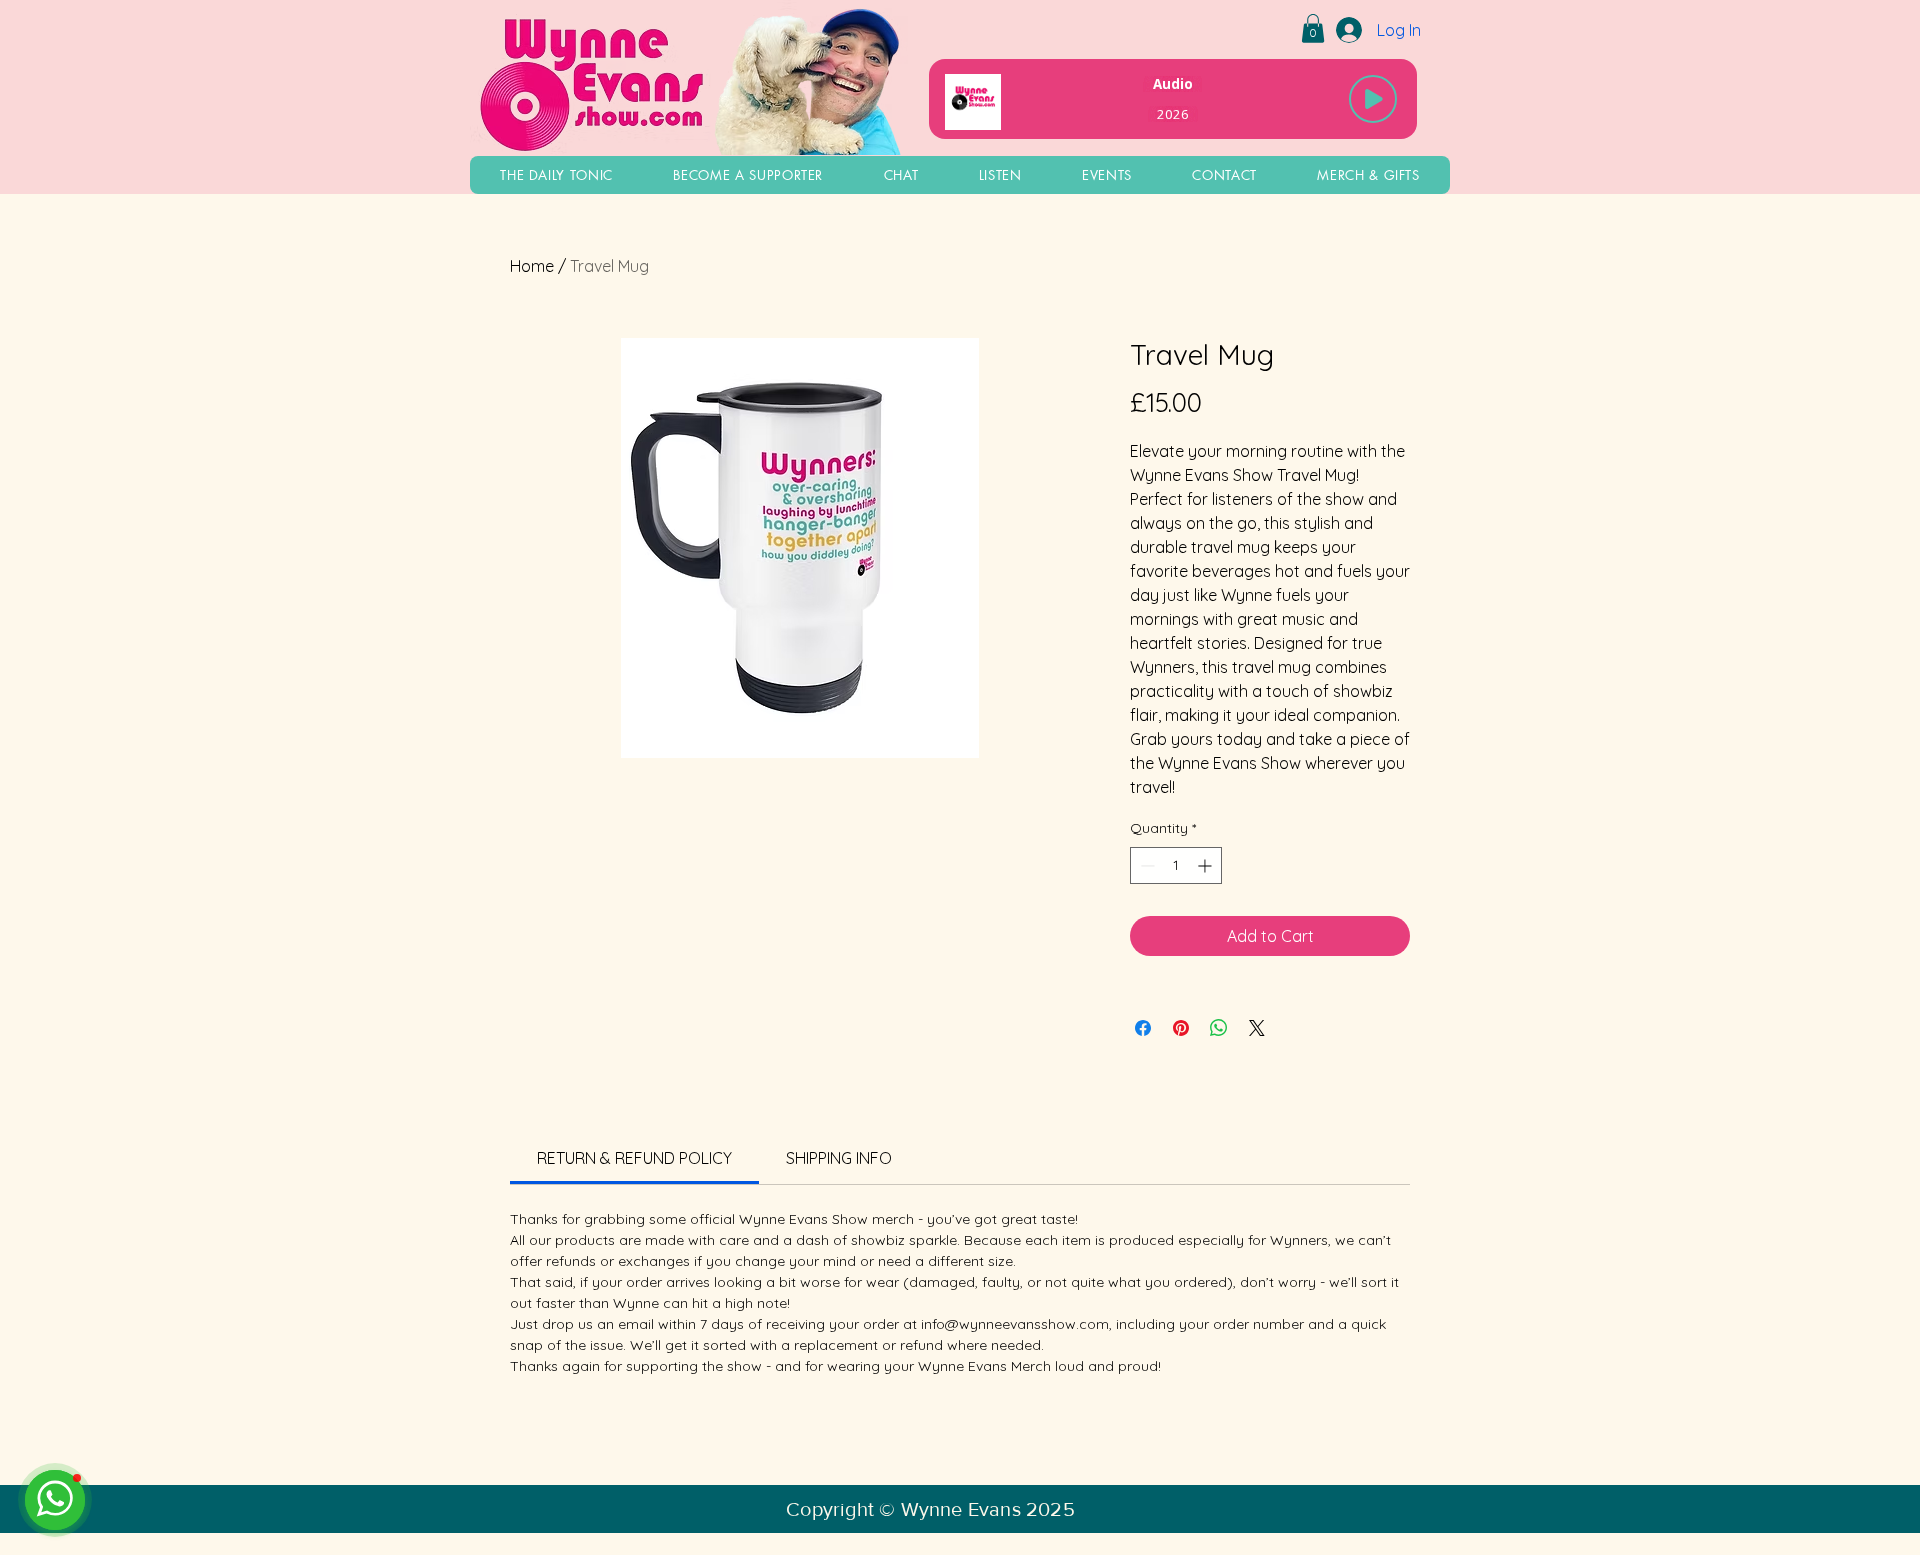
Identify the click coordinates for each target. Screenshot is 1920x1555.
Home (532, 266)
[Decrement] (1145, 865)
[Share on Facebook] (1143, 1028)
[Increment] (1206, 865)
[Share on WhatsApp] (1219, 1028)
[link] (634, 1158)
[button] (1313, 28)
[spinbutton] (1176, 865)
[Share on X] (1257, 1028)
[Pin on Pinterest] (1181, 1028)
